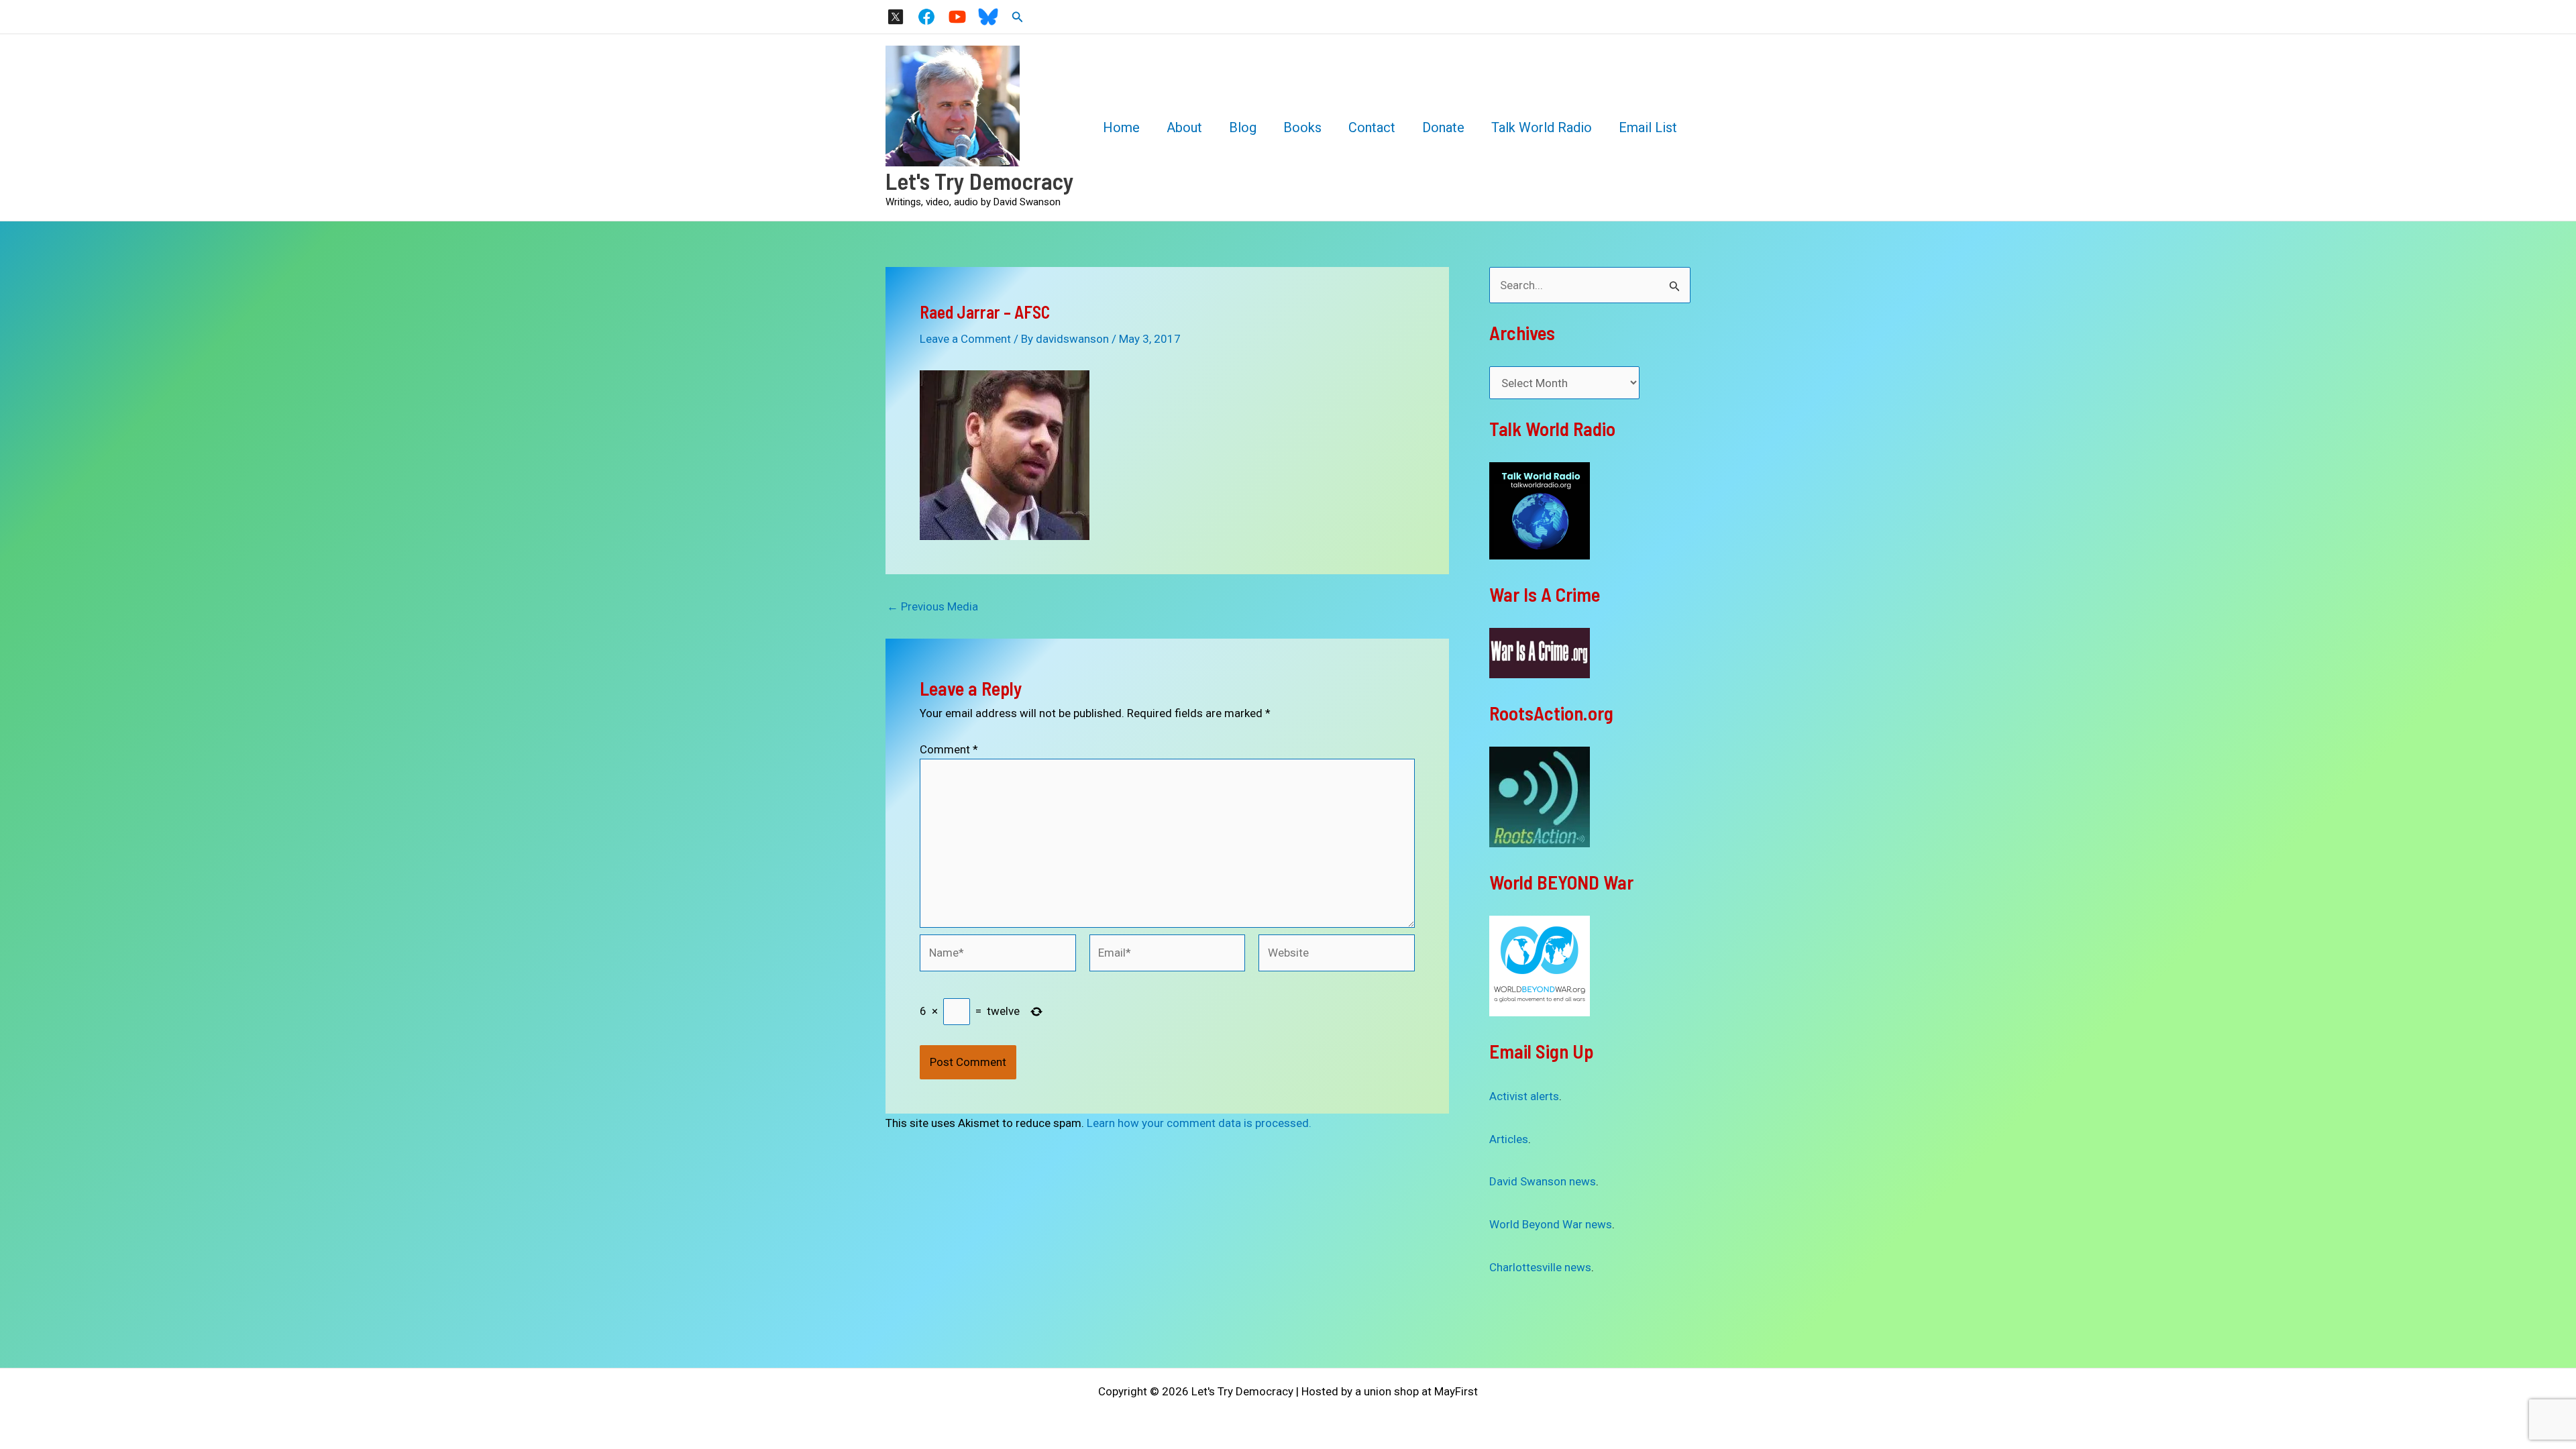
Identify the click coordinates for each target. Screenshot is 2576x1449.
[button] (1018, 17)
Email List (1648, 127)
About (1184, 127)
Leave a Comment (965, 339)
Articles (1509, 1139)
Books (1302, 127)
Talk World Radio (1542, 127)
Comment (949, 749)
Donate (1443, 127)
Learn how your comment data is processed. (1199, 1123)
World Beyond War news (1551, 1224)
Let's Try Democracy (980, 180)
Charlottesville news (1540, 1267)
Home (1121, 127)
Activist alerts (1524, 1096)
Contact (1372, 127)
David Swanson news (1543, 1181)
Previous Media (932, 607)
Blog (1243, 127)
